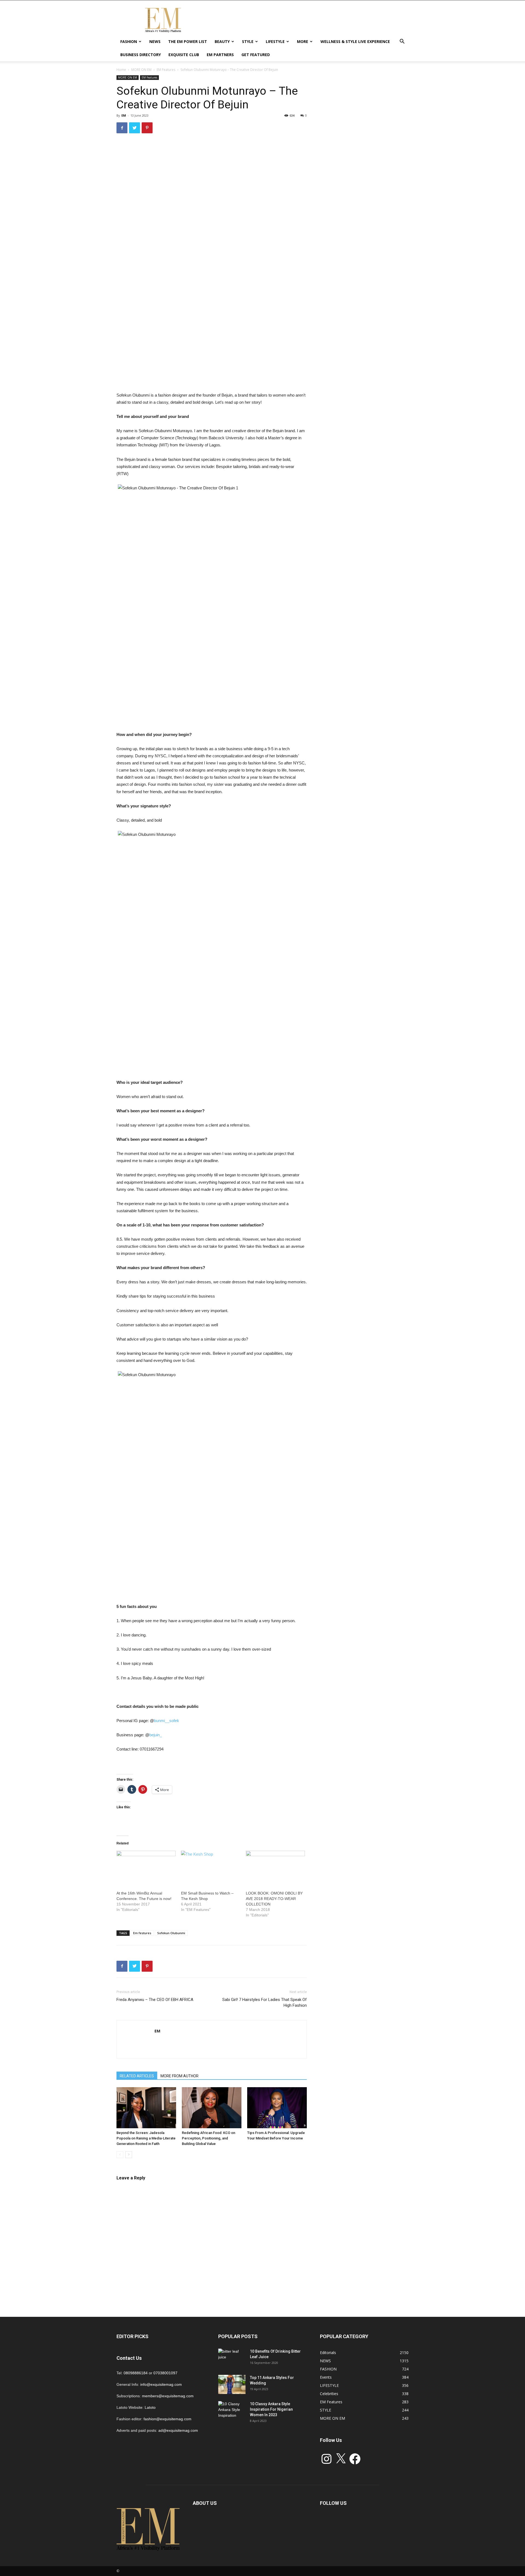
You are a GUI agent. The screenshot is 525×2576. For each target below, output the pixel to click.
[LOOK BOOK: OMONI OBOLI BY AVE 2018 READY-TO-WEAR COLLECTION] (275, 1868)
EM (124, 115)
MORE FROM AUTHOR (180, 2076)
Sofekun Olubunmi (171, 1933)
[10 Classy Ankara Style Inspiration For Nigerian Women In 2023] (232, 2411)
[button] (402, 42)
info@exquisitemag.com (161, 2384)
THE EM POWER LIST (188, 41)
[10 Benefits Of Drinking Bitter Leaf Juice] (232, 2358)
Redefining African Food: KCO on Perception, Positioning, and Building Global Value (208, 2138)
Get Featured (256, 55)
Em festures (142, 1933)
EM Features (166, 70)
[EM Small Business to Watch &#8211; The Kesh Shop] (211, 1868)
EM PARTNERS (220, 55)
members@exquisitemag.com (168, 2396)
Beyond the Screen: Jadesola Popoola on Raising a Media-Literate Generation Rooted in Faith (146, 2138)
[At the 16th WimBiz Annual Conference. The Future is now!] (146, 1868)
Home (121, 70)
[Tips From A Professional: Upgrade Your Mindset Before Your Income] (277, 2108)
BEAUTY (222, 41)
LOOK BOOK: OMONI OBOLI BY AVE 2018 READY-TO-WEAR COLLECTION (274, 1899)
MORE (303, 41)
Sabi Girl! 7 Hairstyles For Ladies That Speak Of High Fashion (265, 2002)
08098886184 (136, 2373)
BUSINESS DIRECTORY (141, 55)
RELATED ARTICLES (137, 2076)
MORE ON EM (141, 70)
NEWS (155, 41)
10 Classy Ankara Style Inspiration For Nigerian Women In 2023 (271, 2409)
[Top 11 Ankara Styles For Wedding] (232, 2384)
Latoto (150, 2407)
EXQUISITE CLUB (184, 55)
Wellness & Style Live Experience (355, 41)
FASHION (129, 41)
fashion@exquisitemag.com (167, 2419)
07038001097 (165, 2373)
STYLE (248, 41)
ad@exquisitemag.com (178, 2430)
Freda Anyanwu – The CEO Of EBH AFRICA (155, 2000)
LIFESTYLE (275, 41)
